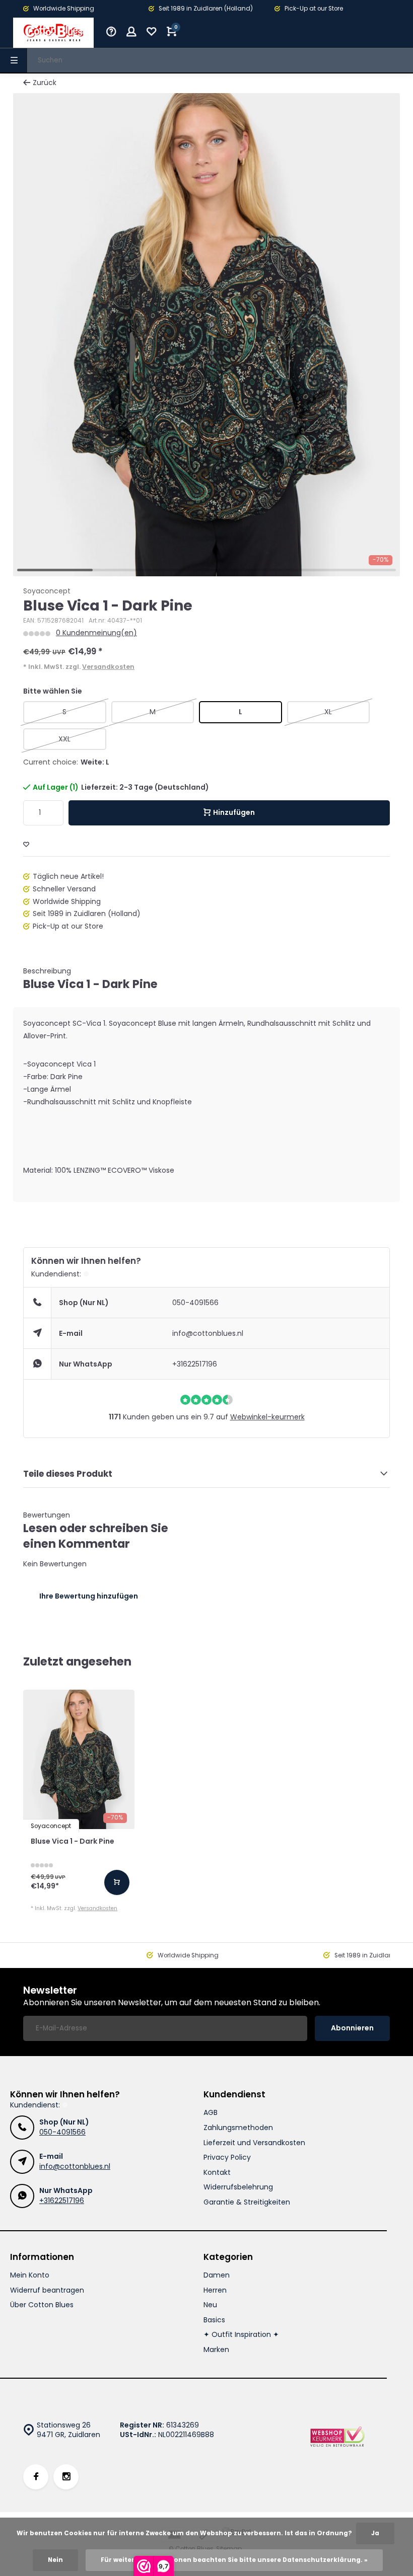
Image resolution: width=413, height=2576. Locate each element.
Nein (55, 2560)
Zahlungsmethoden (238, 2128)
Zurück (45, 83)
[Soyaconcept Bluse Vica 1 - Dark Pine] (79, 1759)
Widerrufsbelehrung (238, 2187)
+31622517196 (195, 1364)
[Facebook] (36, 2477)
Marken (216, 2350)
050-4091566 (195, 1303)
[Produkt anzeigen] (117, 1882)
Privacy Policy (227, 2157)
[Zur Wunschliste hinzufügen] (26, 845)
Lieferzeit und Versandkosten (254, 2143)
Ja (375, 2533)
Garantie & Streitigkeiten (247, 2202)
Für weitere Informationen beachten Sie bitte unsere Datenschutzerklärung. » (234, 2560)
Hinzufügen (234, 812)
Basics (214, 2320)
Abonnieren (352, 2028)
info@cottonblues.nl (208, 1333)
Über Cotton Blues (42, 2305)
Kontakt (217, 2173)
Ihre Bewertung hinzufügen (89, 1596)
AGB (211, 2113)
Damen (217, 2275)
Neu (210, 2305)
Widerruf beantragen (47, 2290)
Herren (215, 2290)
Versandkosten (108, 667)
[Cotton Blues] (53, 33)
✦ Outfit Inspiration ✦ (241, 2335)
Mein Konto (30, 2275)
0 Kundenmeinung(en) (96, 633)
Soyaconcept (47, 591)
